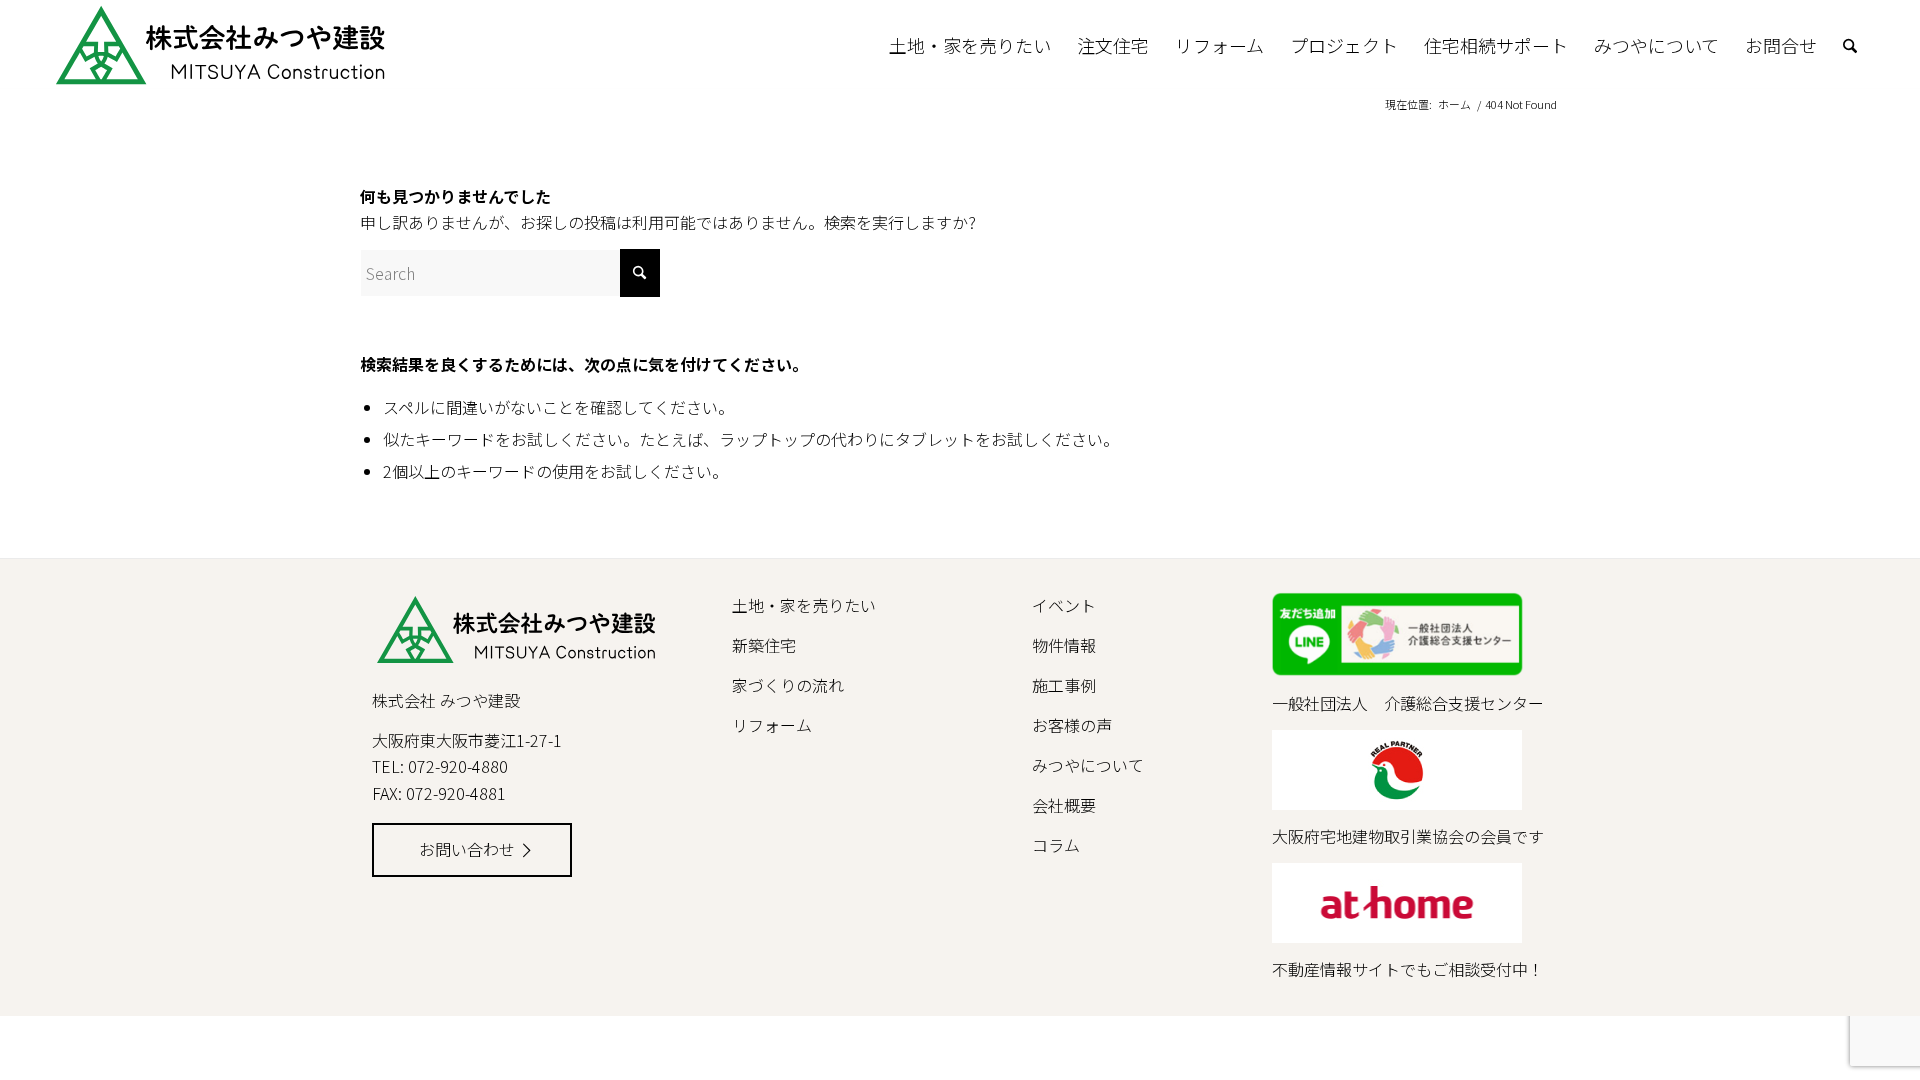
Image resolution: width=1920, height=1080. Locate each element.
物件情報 (1064, 645)
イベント (1064, 605)
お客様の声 (1072, 725)
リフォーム (772, 725)
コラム (1056, 845)
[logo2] (300, 45)
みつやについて (1088, 765)
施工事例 (1064, 685)
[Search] (1850, 45)
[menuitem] (970, 45)
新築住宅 (764, 645)
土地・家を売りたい (804, 605)
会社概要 (1064, 805)
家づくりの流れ (788, 685)
